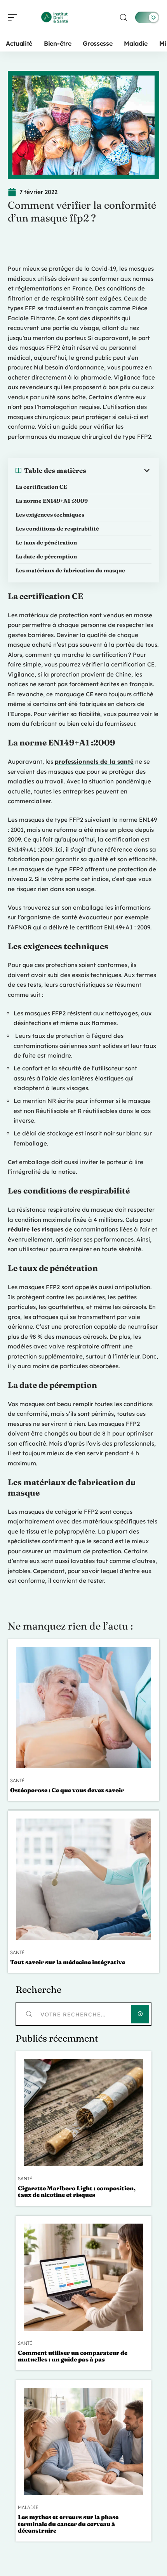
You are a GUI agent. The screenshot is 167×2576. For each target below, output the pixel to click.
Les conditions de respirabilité (57, 529)
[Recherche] (124, 18)
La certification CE (41, 487)
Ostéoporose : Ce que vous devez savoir (68, 1790)
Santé (17, 1781)
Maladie (28, 2507)
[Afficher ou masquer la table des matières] (119, 471)
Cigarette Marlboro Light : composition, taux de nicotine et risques (77, 2191)
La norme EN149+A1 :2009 (52, 501)
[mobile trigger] (14, 17)
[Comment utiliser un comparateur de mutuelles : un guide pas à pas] (83, 2277)
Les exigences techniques (50, 515)
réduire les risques (36, 1229)
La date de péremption (46, 556)
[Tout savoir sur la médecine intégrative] (83, 1879)
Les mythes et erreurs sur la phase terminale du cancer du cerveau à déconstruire (68, 2524)
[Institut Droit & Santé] (56, 17)
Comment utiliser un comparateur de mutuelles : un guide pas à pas (73, 2356)
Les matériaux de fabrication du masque (70, 570)
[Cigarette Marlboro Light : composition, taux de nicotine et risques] (83, 2113)
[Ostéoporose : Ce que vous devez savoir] (83, 1708)
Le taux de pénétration (46, 543)
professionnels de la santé (94, 762)
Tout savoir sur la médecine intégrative (68, 1962)
